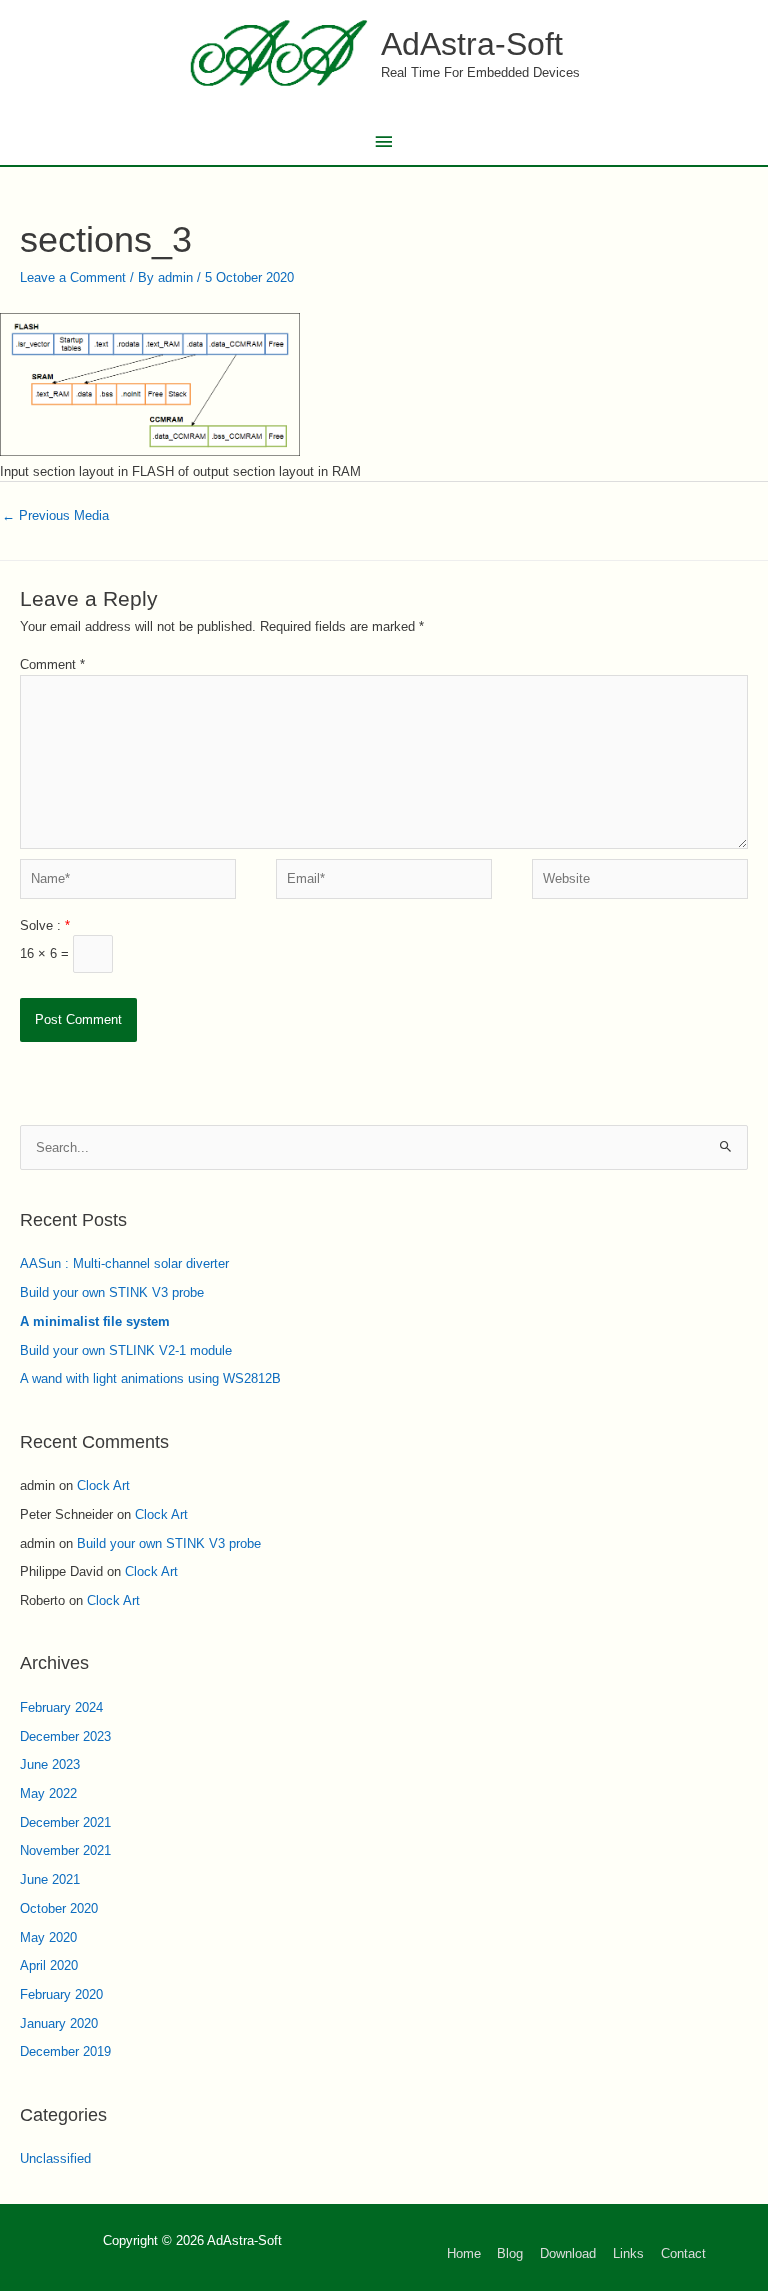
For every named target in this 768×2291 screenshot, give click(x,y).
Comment (52, 664)
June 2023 (50, 1764)
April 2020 (49, 1965)
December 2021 (65, 1822)
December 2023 (65, 1736)
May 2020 (48, 1937)
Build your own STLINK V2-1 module (126, 1350)
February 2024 (61, 1707)
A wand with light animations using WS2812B (150, 1378)
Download (568, 2253)
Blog (510, 2253)
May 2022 (48, 1793)
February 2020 (61, 1994)
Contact (683, 2253)
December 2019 (65, 2051)
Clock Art (103, 1485)
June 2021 (50, 1879)
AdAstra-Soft (472, 44)
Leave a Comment (73, 277)
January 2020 (59, 2023)
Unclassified (55, 2158)
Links (628, 2253)
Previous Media (55, 515)
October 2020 (59, 1908)
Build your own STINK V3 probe (112, 1292)
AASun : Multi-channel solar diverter (124, 1263)
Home (464, 2253)
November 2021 (65, 1850)
